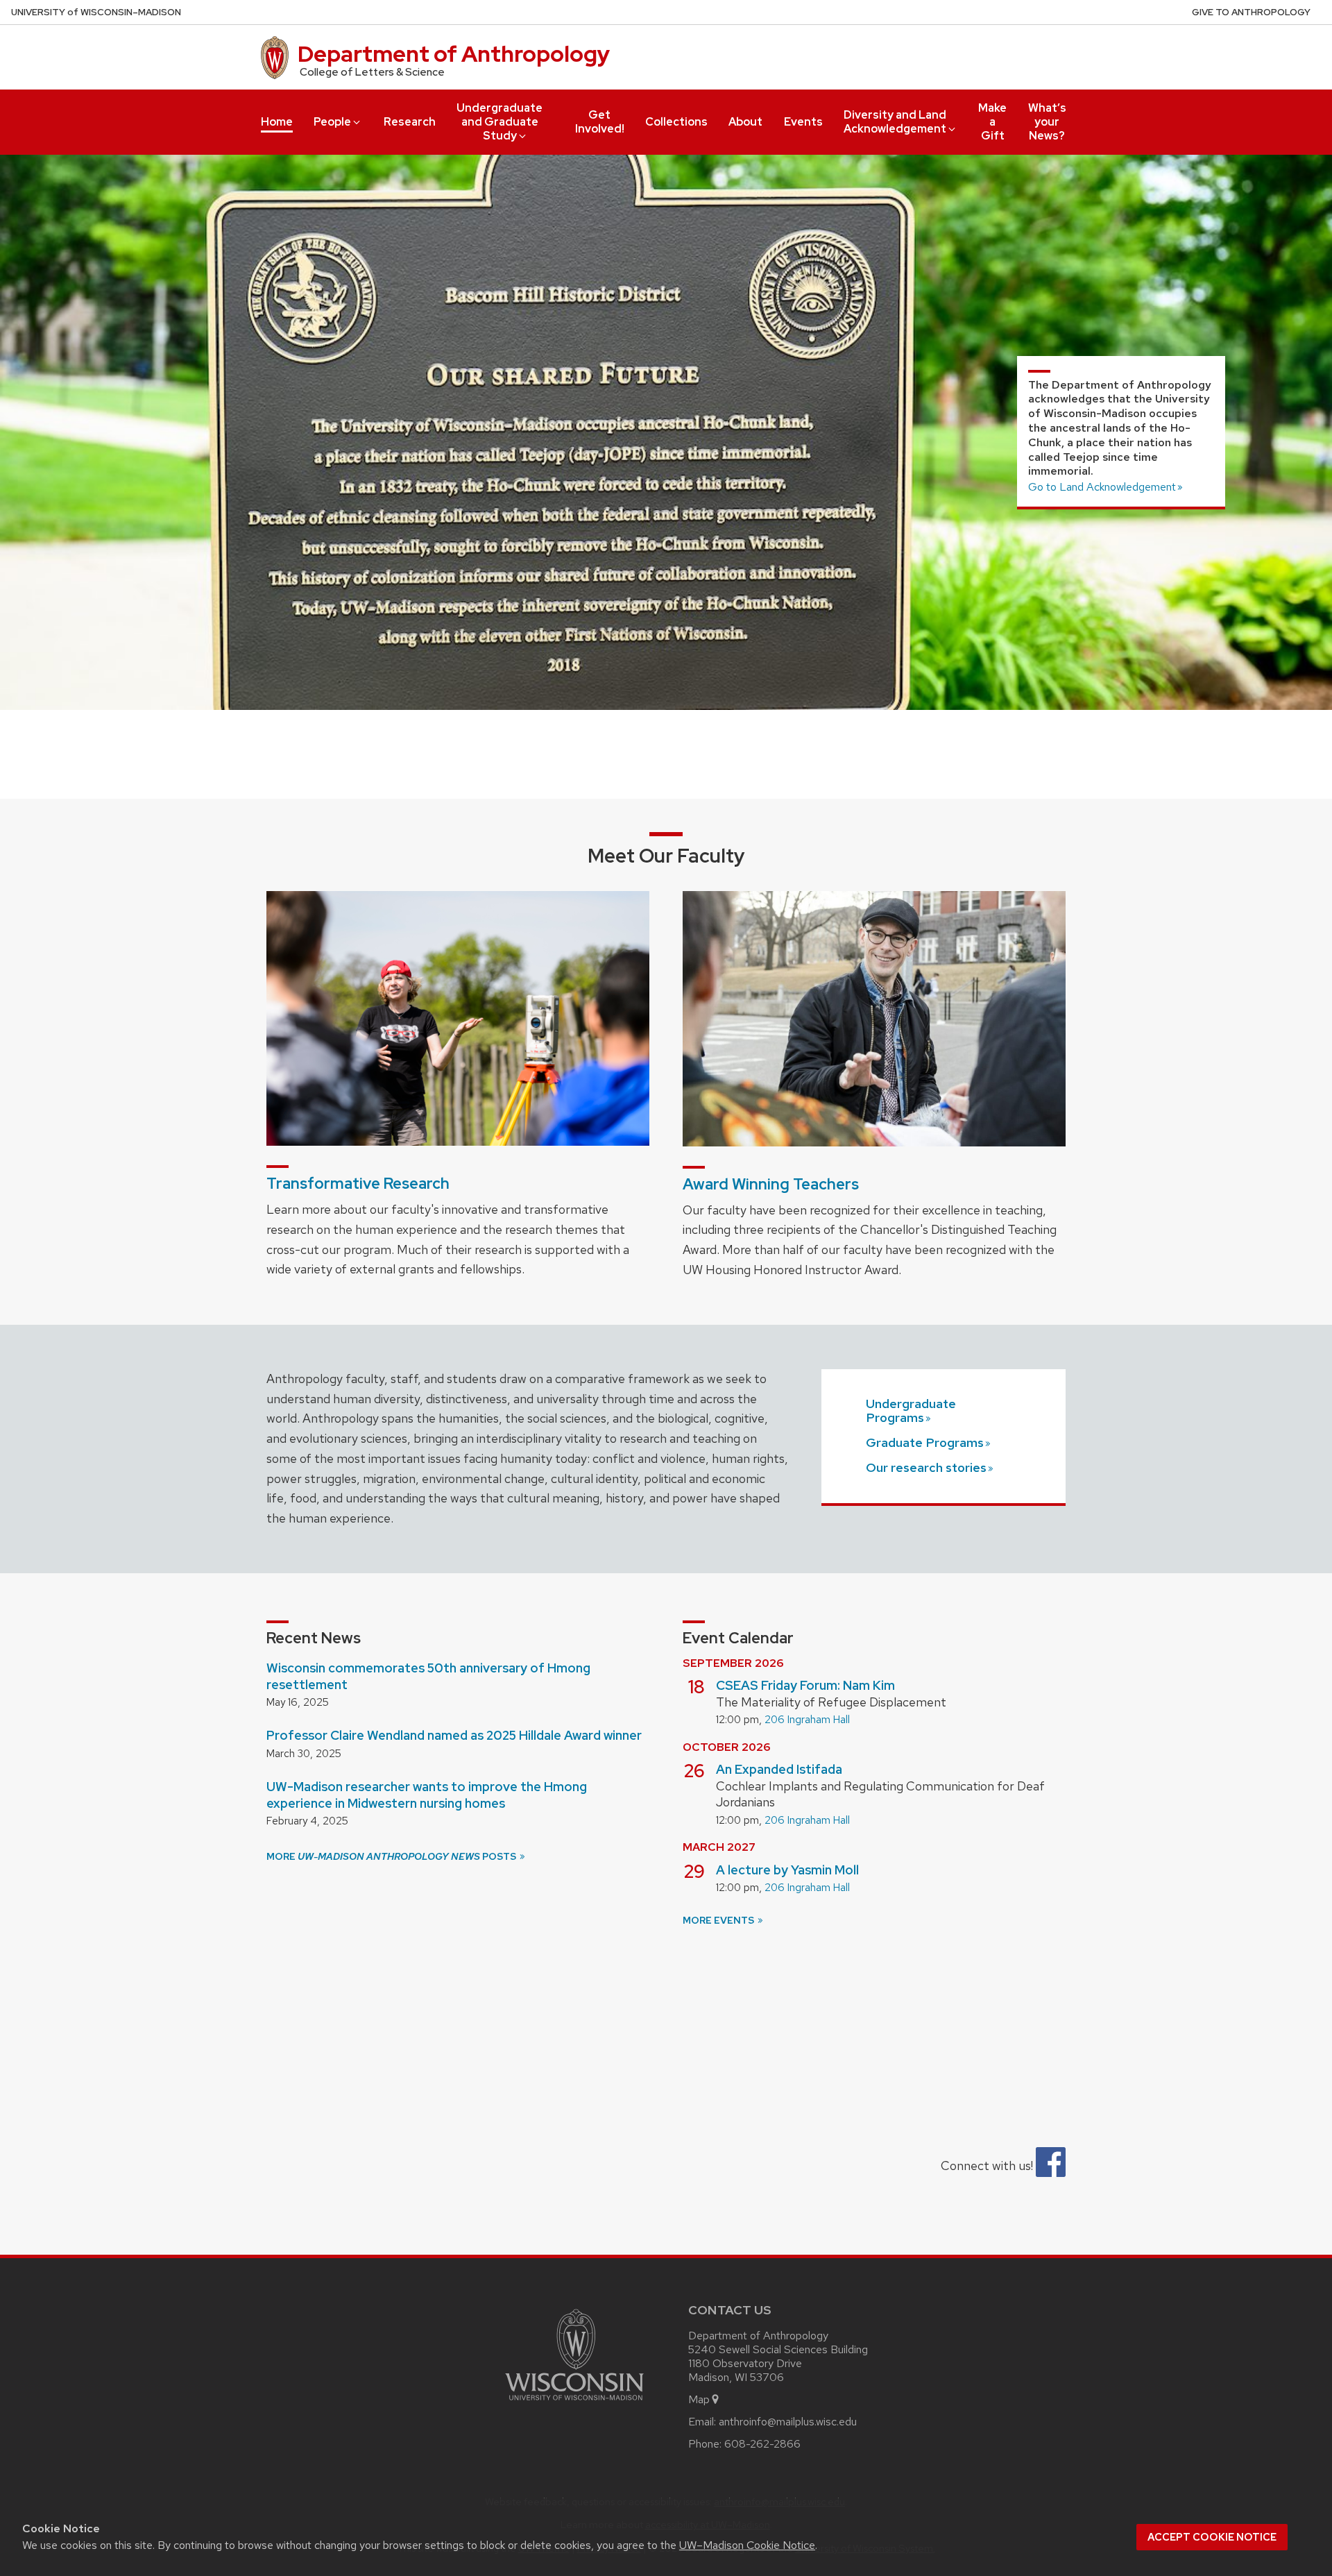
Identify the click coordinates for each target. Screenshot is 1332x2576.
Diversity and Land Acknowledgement (895, 122)
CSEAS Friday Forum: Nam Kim (805, 1685)
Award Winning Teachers (771, 1184)
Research (410, 122)
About (745, 122)
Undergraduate (911, 1410)
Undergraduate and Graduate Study (499, 122)
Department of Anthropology (454, 54)
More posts (392, 1856)
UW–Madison (96, 12)
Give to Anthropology (1251, 12)
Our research (926, 1467)
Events (803, 122)
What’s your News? (1047, 122)
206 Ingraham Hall (807, 1720)
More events (719, 1920)
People (332, 122)
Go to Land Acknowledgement (1102, 487)
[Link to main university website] (574, 2403)
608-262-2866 (762, 2444)
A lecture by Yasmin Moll (787, 1870)
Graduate (925, 1442)
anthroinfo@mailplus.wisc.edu (788, 2422)
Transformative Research (358, 1184)
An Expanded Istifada (779, 1769)
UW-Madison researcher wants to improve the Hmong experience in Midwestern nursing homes (427, 1795)
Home (277, 122)
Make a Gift (992, 122)
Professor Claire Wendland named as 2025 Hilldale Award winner (454, 1735)
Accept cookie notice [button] (1212, 2537)
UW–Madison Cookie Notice (747, 2545)
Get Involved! (600, 122)
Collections (676, 122)
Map (699, 2399)
